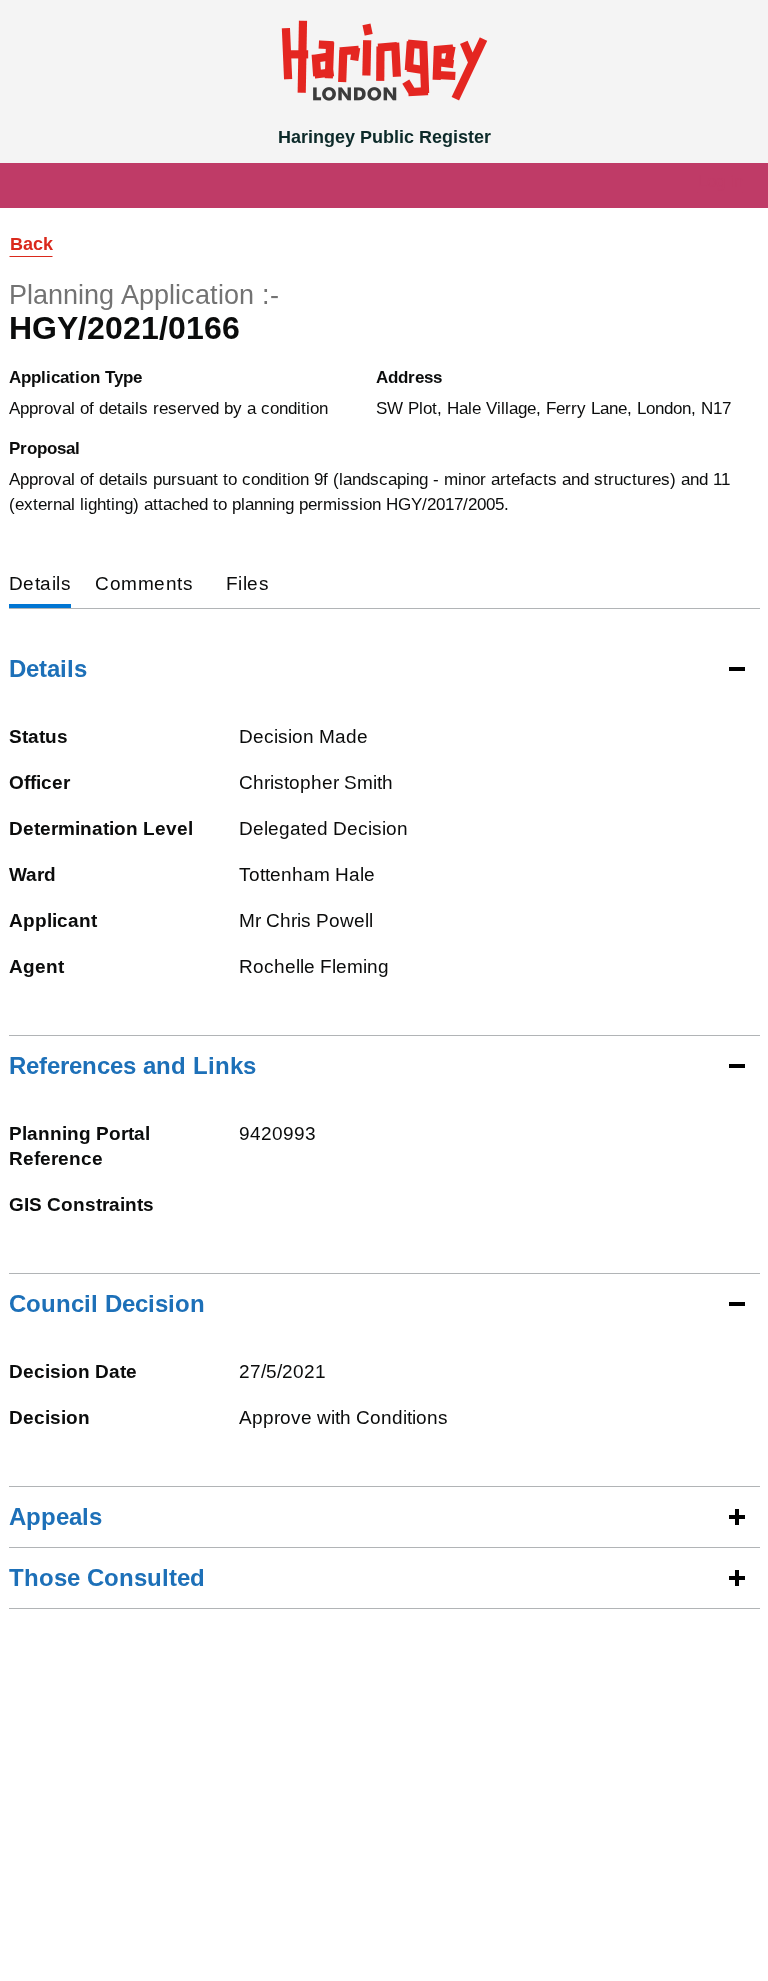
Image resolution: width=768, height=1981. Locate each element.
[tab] (40, 585)
